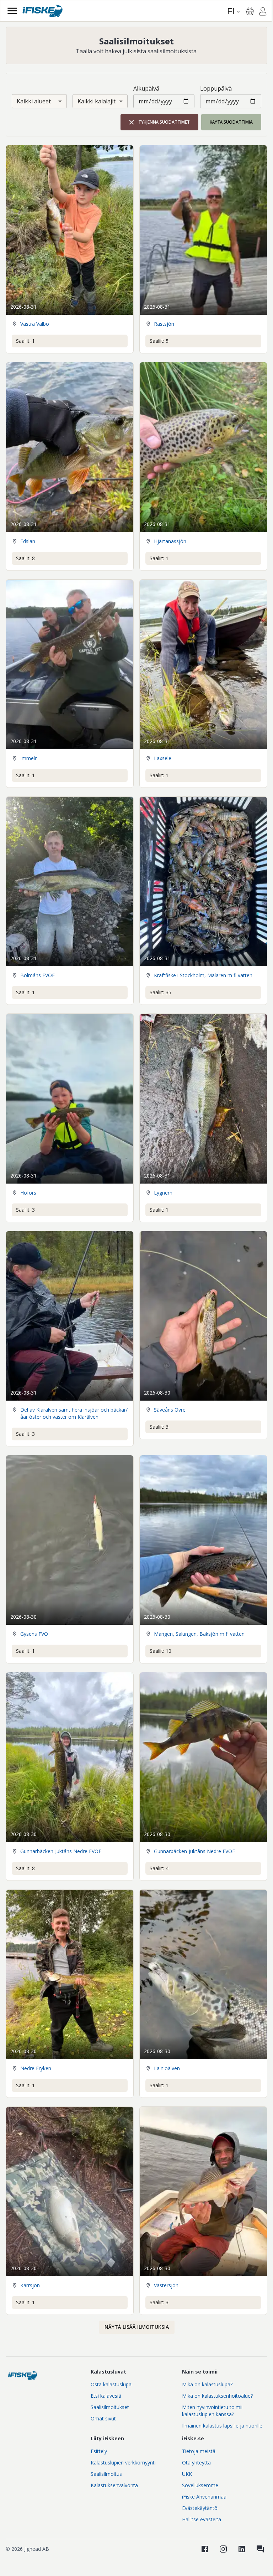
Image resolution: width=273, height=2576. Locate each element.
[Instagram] (223, 2549)
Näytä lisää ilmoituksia (137, 2327)
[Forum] (260, 2549)
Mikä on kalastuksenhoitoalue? (217, 2396)
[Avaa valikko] (12, 11)
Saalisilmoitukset (110, 2407)
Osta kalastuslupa (111, 2384)
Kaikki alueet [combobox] (34, 101)
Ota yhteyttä (196, 2463)
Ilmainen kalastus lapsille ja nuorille (222, 2426)
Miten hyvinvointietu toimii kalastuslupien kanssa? (212, 2411)
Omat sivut (103, 2418)
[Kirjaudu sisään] (263, 12)
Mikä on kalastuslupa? (207, 2384)
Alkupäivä (146, 88)
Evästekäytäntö (200, 2508)
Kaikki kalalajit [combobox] (97, 101)
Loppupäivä (216, 88)
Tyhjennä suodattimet (164, 122)
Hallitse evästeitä (202, 2519)
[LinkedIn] (242, 2549)
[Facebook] (205, 2549)
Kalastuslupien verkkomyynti (123, 2463)
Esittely (99, 2451)
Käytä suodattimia (231, 122)
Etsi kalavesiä (106, 2396)
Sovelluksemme (200, 2485)
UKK (187, 2474)
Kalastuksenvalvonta (114, 2485)
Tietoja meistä (199, 2451)
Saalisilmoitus (106, 2474)
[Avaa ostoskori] (250, 11)
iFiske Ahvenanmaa (204, 2497)
